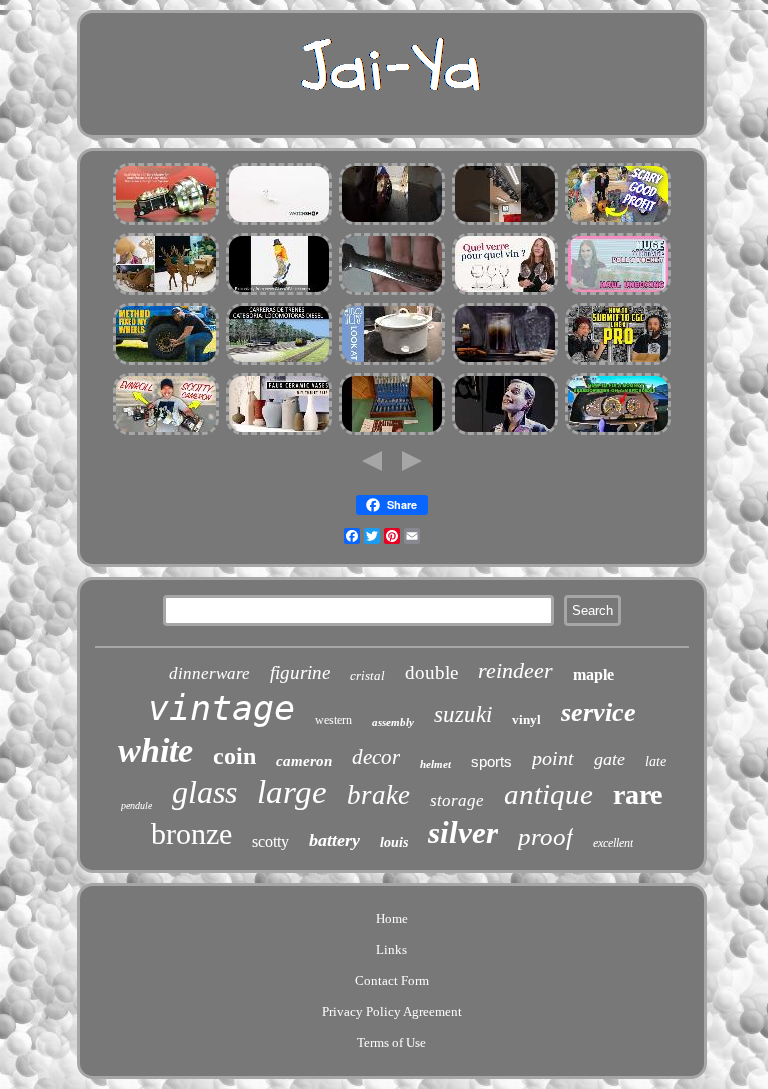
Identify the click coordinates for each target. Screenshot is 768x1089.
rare (637, 794)
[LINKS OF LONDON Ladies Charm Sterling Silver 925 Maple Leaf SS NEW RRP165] (279, 222)
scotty (270, 841)
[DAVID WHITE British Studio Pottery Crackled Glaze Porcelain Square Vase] (279, 432)
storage (457, 800)
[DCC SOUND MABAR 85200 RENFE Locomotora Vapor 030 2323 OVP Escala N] (279, 362)
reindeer (515, 670)
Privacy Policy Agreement (392, 1011)
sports (491, 761)
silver (463, 832)
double (431, 672)
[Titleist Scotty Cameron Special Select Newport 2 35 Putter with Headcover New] (166, 432)
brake (378, 795)
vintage (221, 708)
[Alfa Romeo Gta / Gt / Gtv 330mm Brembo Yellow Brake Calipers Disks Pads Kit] (392, 222)
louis (394, 842)
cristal (367, 675)
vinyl (526, 719)
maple (593, 674)
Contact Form (392, 980)
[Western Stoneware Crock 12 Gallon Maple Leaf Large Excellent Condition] (392, 362)
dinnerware (209, 673)
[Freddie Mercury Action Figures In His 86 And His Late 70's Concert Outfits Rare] (505, 432)
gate (609, 759)
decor (376, 757)
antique (548, 794)
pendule (136, 805)
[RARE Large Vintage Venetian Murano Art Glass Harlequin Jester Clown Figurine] (279, 292)
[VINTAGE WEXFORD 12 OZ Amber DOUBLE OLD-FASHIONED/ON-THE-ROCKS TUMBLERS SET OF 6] (505, 362)
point (553, 758)
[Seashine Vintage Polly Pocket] (618, 292)
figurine (300, 672)
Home (392, 918)
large (292, 792)
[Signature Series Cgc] (618, 362)
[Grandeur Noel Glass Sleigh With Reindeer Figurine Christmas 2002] (166, 292)
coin (234, 756)
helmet (435, 764)
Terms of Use (391, 1042)
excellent (613, 843)
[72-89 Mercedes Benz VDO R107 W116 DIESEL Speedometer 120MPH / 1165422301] (618, 432)
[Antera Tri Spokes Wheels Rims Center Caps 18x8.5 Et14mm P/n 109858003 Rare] (166, 362)
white (155, 750)
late (655, 761)
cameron (304, 761)
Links (391, 949)
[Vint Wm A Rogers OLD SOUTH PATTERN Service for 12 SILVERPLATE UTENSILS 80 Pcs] (392, 432)
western (333, 720)
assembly (393, 722)
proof (545, 836)
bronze (191, 833)
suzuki (463, 714)
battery (334, 840)
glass (204, 792)
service (598, 712)
